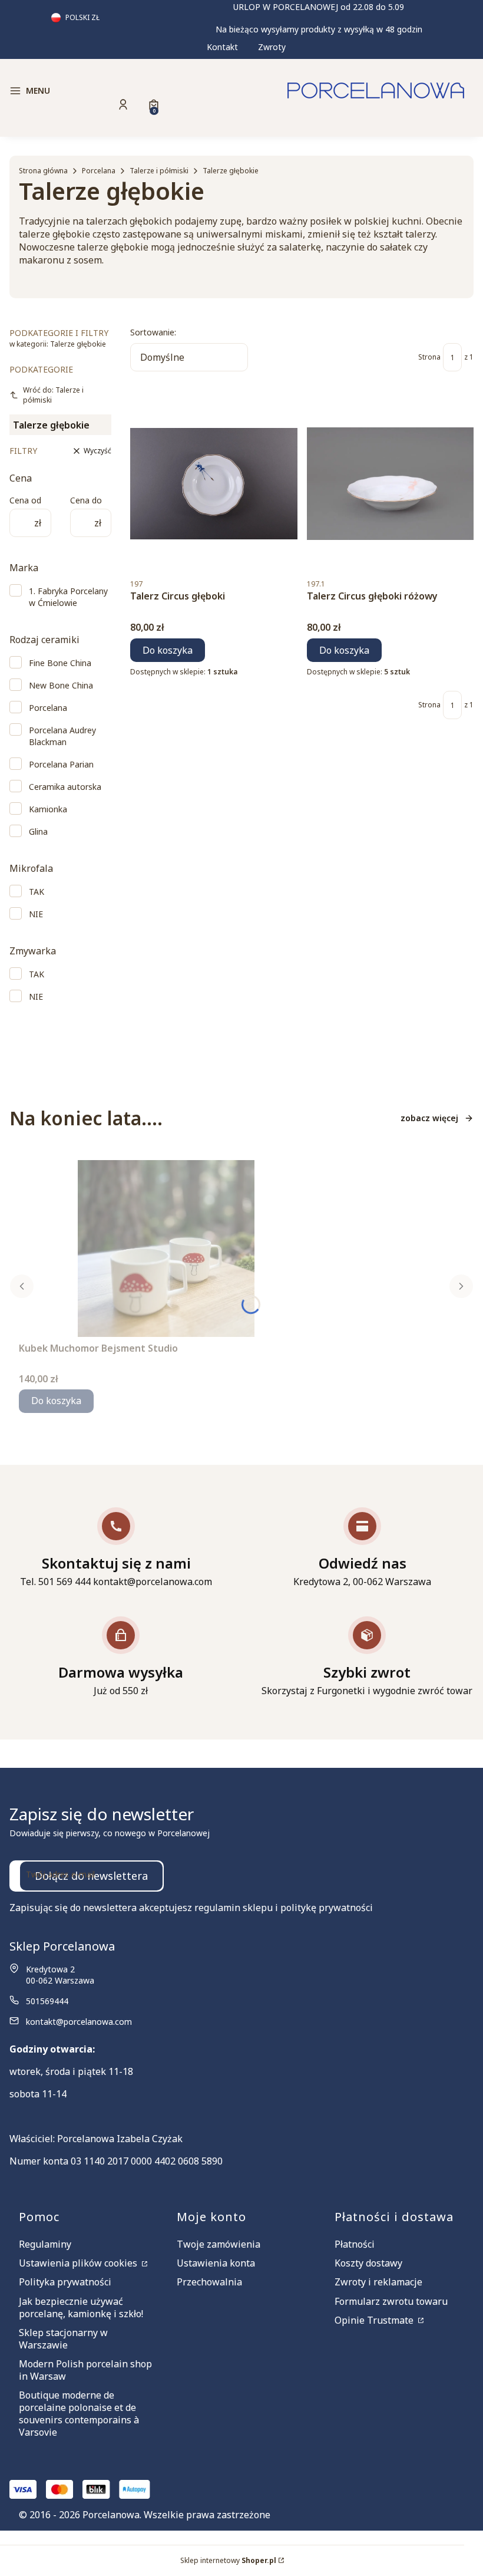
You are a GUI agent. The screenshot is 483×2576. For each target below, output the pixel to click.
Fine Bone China (60, 663)
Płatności (355, 2244)
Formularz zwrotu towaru (391, 2301)
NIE (36, 914)
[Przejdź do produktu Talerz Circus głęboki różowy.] (391, 483)
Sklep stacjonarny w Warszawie (63, 2339)
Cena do (86, 500)
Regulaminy (45, 2244)
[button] (82, 91)
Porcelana (99, 171)
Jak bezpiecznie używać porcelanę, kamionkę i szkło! (81, 2307)
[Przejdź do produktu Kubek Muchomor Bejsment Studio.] (166, 1249)
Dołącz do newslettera (91, 1876)
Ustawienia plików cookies (79, 2263)
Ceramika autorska (65, 787)
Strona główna (43, 171)
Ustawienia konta (216, 2263)
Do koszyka (168, 650)
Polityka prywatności (65, 2282)
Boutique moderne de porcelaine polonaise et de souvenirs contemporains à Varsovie (79, 2414)
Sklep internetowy (228, 2560)
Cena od (25, 500)
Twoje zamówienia (219, 2244)
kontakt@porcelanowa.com (79, 2022)
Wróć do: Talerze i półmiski (53, 395)
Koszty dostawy (368, 2263)
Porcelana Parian (61, 764)
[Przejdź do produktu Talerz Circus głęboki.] (214, 483)
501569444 (47, 2001)
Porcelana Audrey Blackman (62, 736)
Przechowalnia (209, 2282)
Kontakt (222, 47)
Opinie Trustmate (375, 2320)
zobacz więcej (429, 1118)
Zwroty (272, 47)
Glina (38, 831)
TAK (37, 892)
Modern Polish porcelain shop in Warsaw (85, 2370)
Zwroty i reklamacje (378, 2282)
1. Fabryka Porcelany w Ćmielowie (68, 597)
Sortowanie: (153, 332)
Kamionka (48, 809)
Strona (429, 357)
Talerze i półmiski (159, 171)
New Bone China (61, 685)
